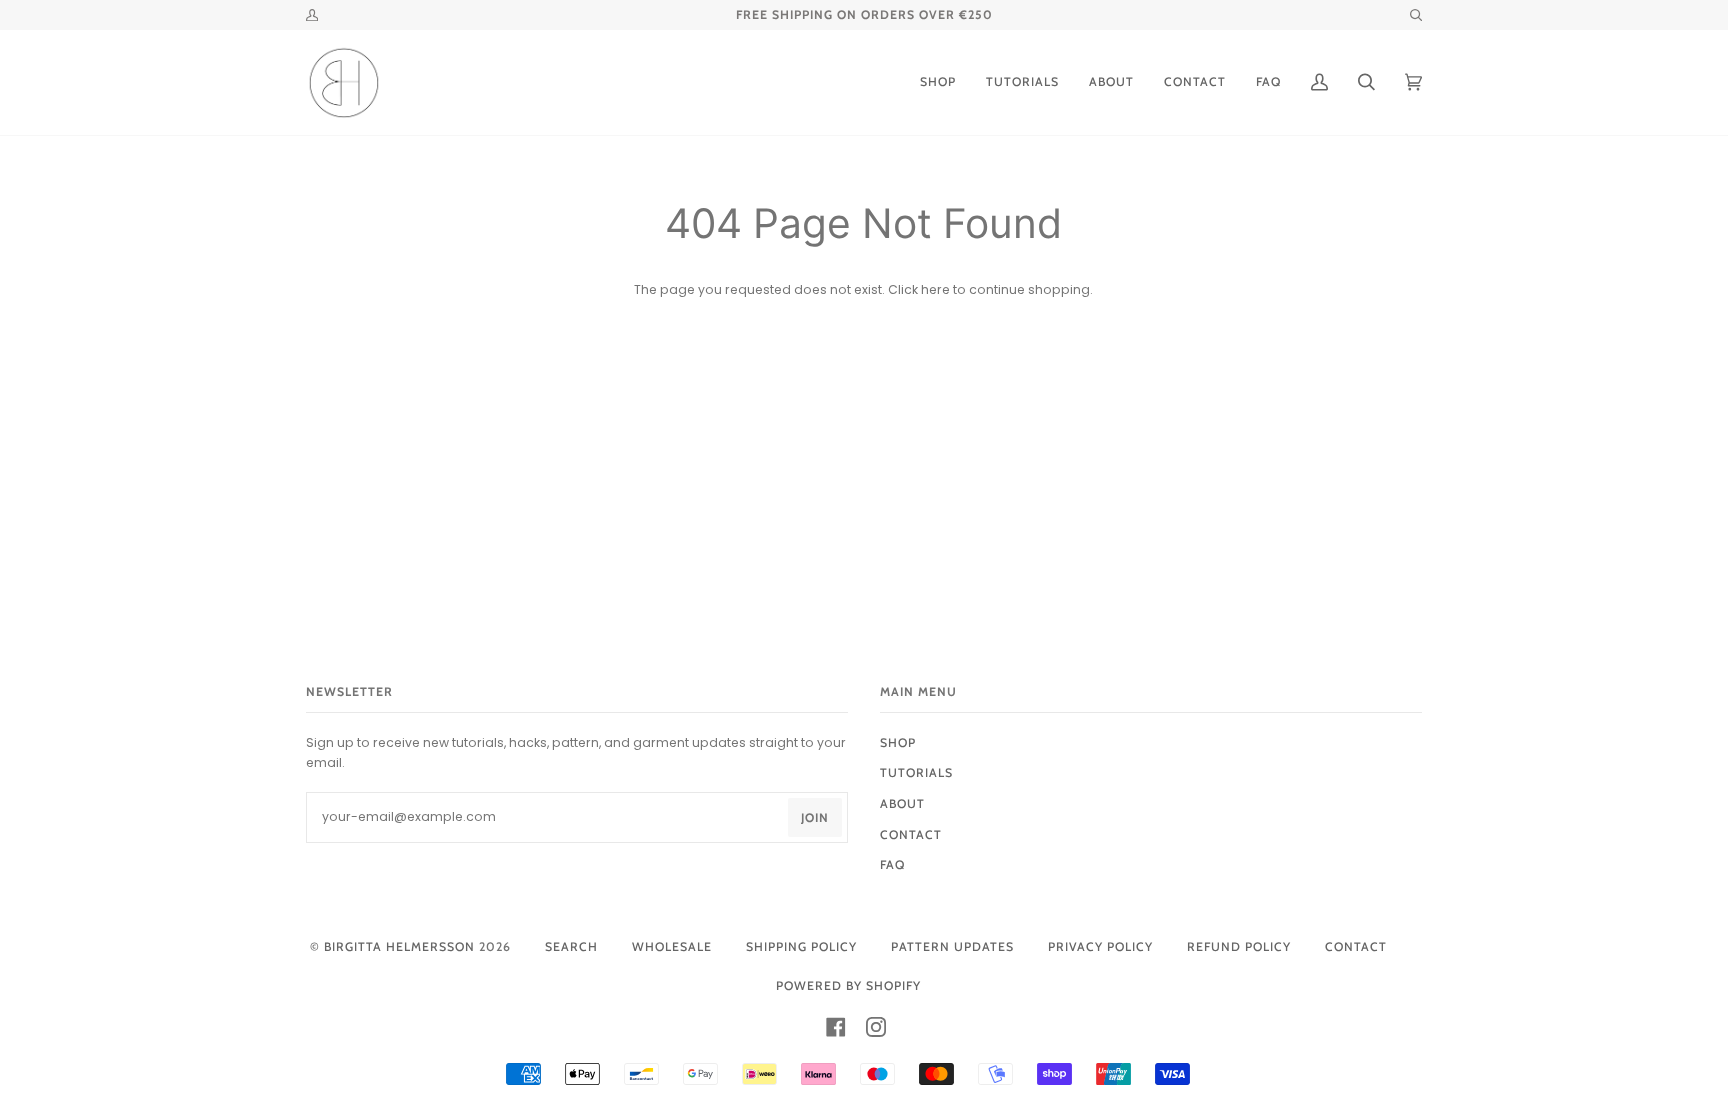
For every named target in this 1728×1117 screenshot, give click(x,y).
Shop (898, 742)
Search (571, 946)
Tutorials (916, 772)
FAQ (892, 864)
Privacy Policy (1100, 946)
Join (815, 817)
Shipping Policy (801, 946)
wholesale (672, 946)
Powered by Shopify (848, 985)
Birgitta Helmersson (399, 946)
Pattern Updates (952, 946)
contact (911, 834)
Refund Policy (1239, 946)
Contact (1356, 946)
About (902, 803)
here (935, 289)
